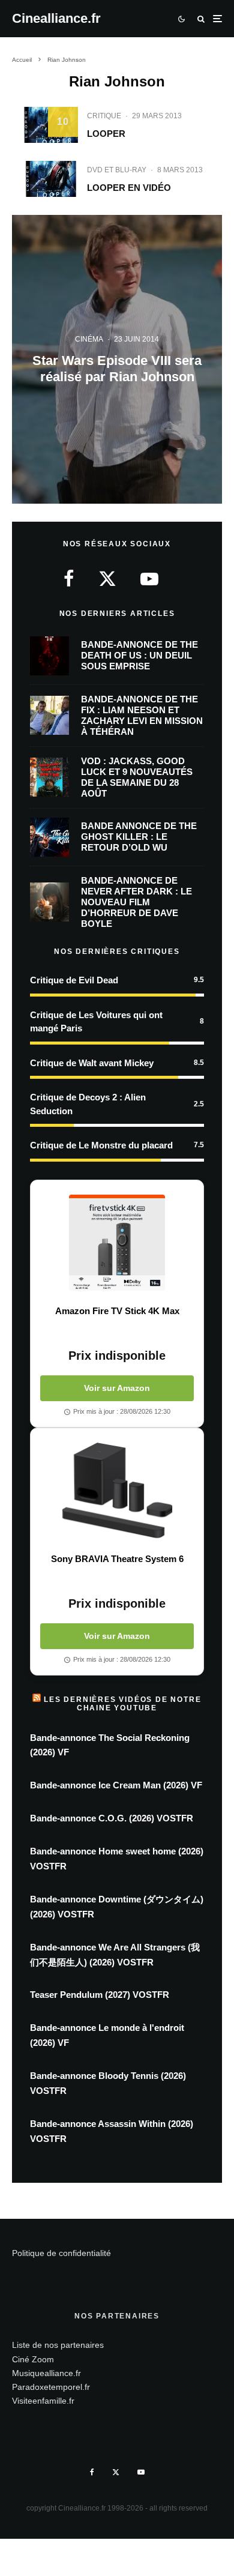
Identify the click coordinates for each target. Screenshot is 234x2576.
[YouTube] (141, 2472)
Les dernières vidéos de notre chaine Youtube (122, 1704)
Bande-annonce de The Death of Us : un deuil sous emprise (139, 655)
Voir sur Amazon (117, 1388)
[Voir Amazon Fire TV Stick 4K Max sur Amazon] (117, 1243)
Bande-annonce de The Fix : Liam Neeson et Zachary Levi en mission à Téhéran (142, 715)
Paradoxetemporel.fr (51, 2387)
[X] (116, 2472)
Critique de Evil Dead (74, 980)
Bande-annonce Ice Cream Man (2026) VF (116, 1785)
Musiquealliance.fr (46, 2373)
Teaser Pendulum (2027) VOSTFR (100, 1995)
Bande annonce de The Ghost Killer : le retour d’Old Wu (139, 837)
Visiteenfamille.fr (43, 2401)
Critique (104, 116)
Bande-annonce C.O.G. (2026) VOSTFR (112, 1818)
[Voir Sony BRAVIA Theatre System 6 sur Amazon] (117, 1491)
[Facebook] (92, 2472)
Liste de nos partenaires (58, 2345)
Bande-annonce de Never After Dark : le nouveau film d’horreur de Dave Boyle (136, 902)
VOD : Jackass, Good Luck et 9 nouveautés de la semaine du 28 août (137, 777)
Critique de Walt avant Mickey (92, 1063)
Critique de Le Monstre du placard (101, 1145)
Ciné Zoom (33, 2359)
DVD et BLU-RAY (117, 170)
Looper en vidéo (129, 188)
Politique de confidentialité (61, 2253)
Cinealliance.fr (56, 19)
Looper (106, 134)
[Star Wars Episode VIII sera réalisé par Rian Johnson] (117, 359)
